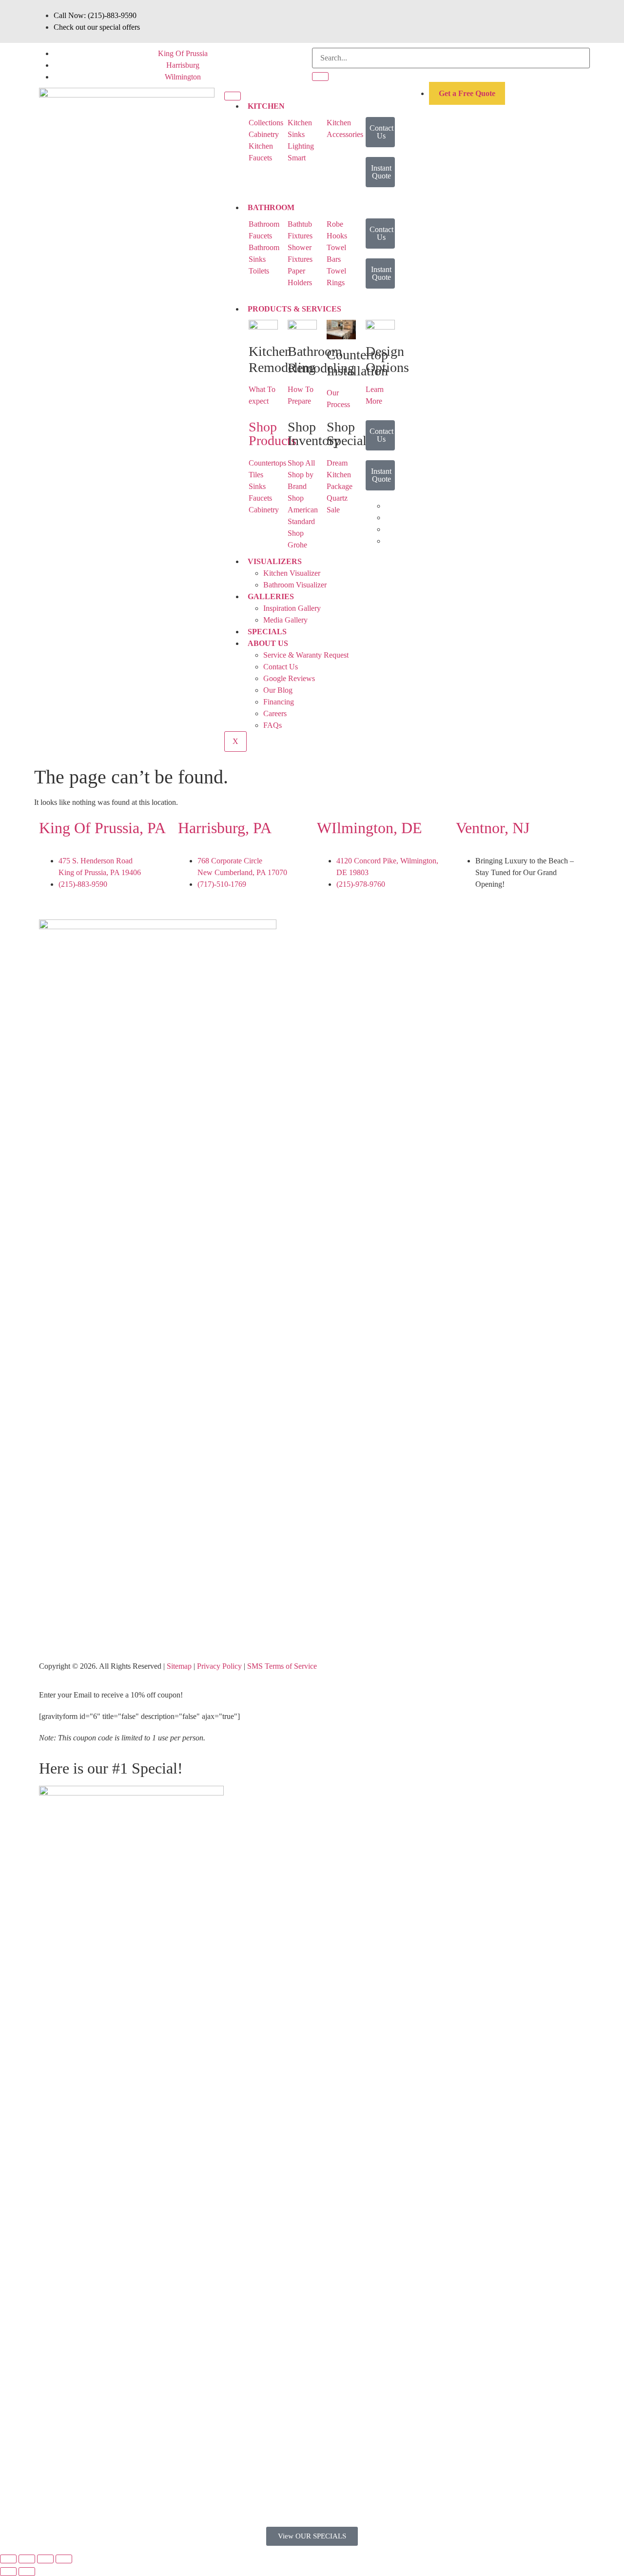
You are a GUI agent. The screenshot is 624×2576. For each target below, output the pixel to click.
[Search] (320, 77)
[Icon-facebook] (329, 932)
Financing (279, 702)
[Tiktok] (355, 932)
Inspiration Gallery (292, 608)
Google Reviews (289, 678)
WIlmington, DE (370, 828)
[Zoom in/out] (8, 2559)
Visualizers (275, 561)
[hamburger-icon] (233, 96)
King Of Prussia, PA (102, 828)
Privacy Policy (219, 1666)
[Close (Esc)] (64, 2559)
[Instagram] (408, 932)
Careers (275, 713)
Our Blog (278, 690)
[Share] (45, 2559)
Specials (267, 632)
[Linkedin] (382, 932)
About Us (268, 643)
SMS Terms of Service (282, 1666)
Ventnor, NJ (493, 828)
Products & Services (294, 309)
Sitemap (179, 1666)
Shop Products (273, 434)
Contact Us (281, 667)
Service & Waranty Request (306, 655)
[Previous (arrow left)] (8, 2572)
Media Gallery (285, 620)
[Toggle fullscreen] (27, 2559)
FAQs (273, 725)
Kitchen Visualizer (292, 573)
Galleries (271, 596)
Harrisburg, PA (225, 828)
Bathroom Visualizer (295, 585)
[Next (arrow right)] (27, 2572)
